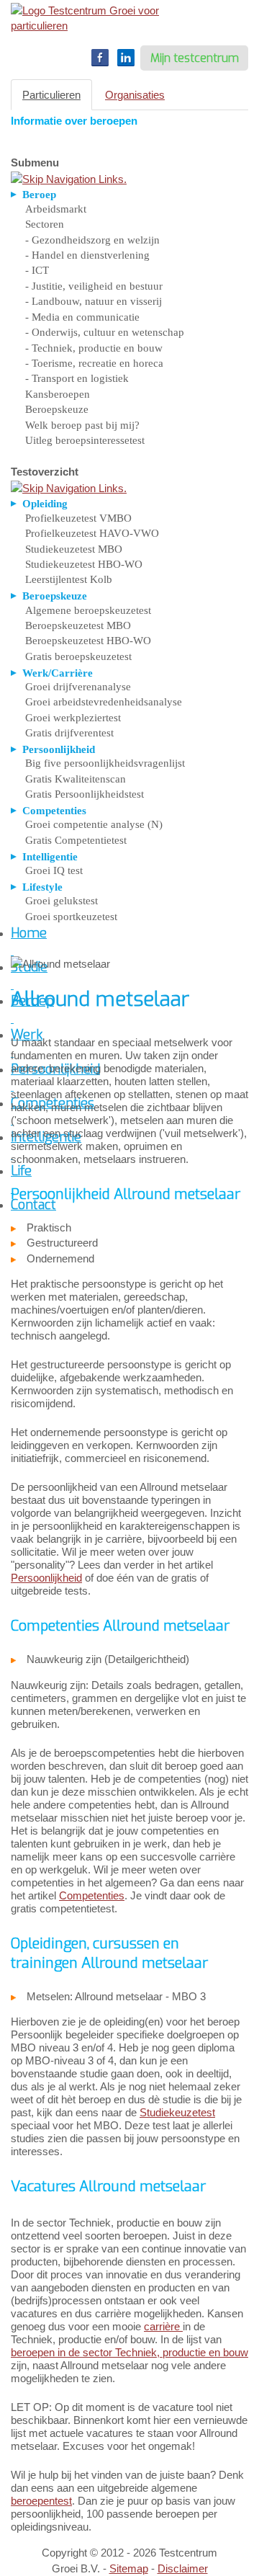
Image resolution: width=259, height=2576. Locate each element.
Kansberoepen (58, 394)
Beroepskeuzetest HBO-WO (88, 641)
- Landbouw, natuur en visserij (94, 301)
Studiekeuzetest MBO (74, 549)
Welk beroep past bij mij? (82, 425)
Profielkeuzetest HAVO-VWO (92, 533)
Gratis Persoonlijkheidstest (85, 794)
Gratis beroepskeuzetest (78, 656)
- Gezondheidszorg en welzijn (92, 240)
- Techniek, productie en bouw (94, 348)
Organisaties (135, 95)
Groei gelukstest (62, 901)
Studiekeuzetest (177, 2112)
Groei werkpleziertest (73, 718)
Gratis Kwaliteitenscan (76, 779)
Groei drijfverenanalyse (78, 687)
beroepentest (41, 2501)
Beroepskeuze (57, 409)
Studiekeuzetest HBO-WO (84, 564)
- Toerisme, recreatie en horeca (94, 363)
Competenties (92, 1895)
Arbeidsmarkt (56, 209)
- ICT (37, 270)
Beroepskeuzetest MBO (78, 625)
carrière (163, 2326)
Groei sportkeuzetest (71, 917)
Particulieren (51, 95)
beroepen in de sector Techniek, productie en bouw (129, 2352)
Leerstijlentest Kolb (69, 579)
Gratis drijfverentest (69, 733)
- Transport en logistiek (77, 378)
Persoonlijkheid (46, 1578)
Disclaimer (183, 2568)
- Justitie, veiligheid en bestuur (94, 286)
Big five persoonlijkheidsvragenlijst (105, 763)
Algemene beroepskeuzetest (88, 610)
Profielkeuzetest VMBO (78, 518)
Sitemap (129, 2568)
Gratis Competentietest (76, 840)
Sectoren (45, 224)
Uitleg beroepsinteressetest (85, 440)
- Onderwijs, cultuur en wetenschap (105, 332)
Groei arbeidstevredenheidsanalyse (104, 702)
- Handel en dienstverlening (87, 255)
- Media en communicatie (82, 317)
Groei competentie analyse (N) (94, 824)
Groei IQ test (54, 870)
